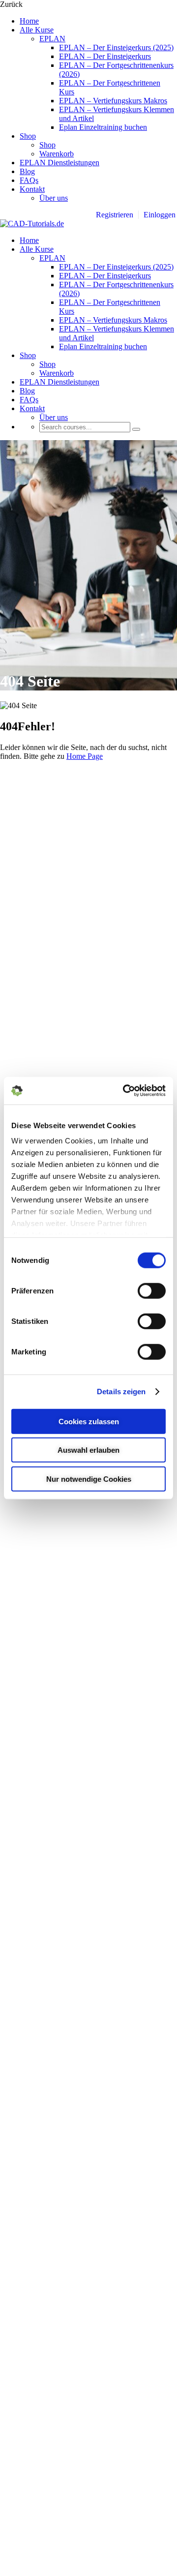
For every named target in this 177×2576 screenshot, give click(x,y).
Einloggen (160, 215)
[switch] (152, 1290)
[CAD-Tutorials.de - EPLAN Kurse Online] (32, 224)
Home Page (85, 756)
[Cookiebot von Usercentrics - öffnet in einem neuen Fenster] (125, 1091)
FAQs (29, 180)
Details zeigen (121, 1392)
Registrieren (115, 215)
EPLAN (52, 39)
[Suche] (136, 429)
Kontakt (32, 189)
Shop (28, 136)
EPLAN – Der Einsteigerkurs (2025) (116, 47)
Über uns (54, 198)
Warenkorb (57, 154)
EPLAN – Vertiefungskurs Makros (113, 101)
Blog (27, 171)
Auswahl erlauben (88, 1450)
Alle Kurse (37, 30)
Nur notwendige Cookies (89, 1479)
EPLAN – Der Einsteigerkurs (105, 56)
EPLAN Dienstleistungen (59, 163)
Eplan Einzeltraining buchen (103, 127)
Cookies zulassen (89, 1421)
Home (29, 21)
